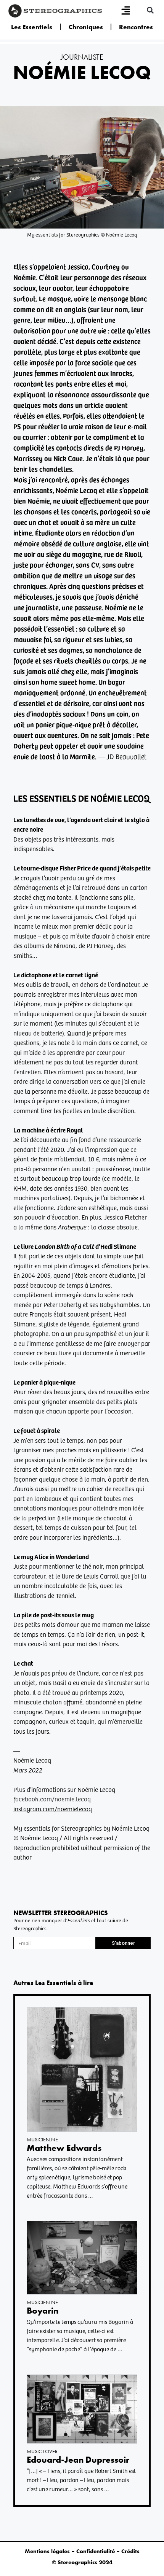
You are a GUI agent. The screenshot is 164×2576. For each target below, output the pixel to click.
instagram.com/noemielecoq (53, 1809)
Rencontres (136, 27)
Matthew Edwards (64, 2148)
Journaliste (82, 57)
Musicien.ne (42, 2139)
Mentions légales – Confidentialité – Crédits (82, 2551)
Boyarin (43, 2311)
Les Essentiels (32, 27)
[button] (150, 10)
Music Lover (42, 2451)
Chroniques (86, 27)
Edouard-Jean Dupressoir (78, 2460)
